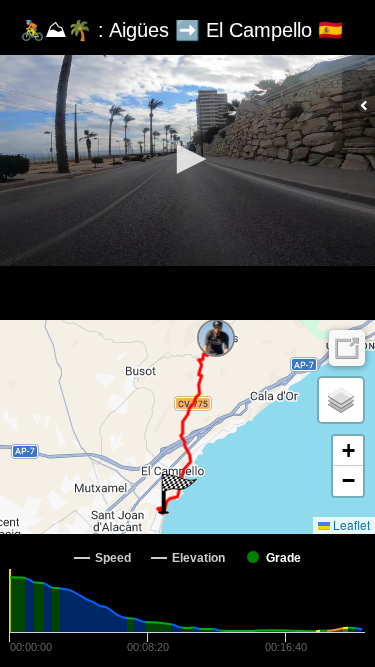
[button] (188, 159)
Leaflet (350, 524)
